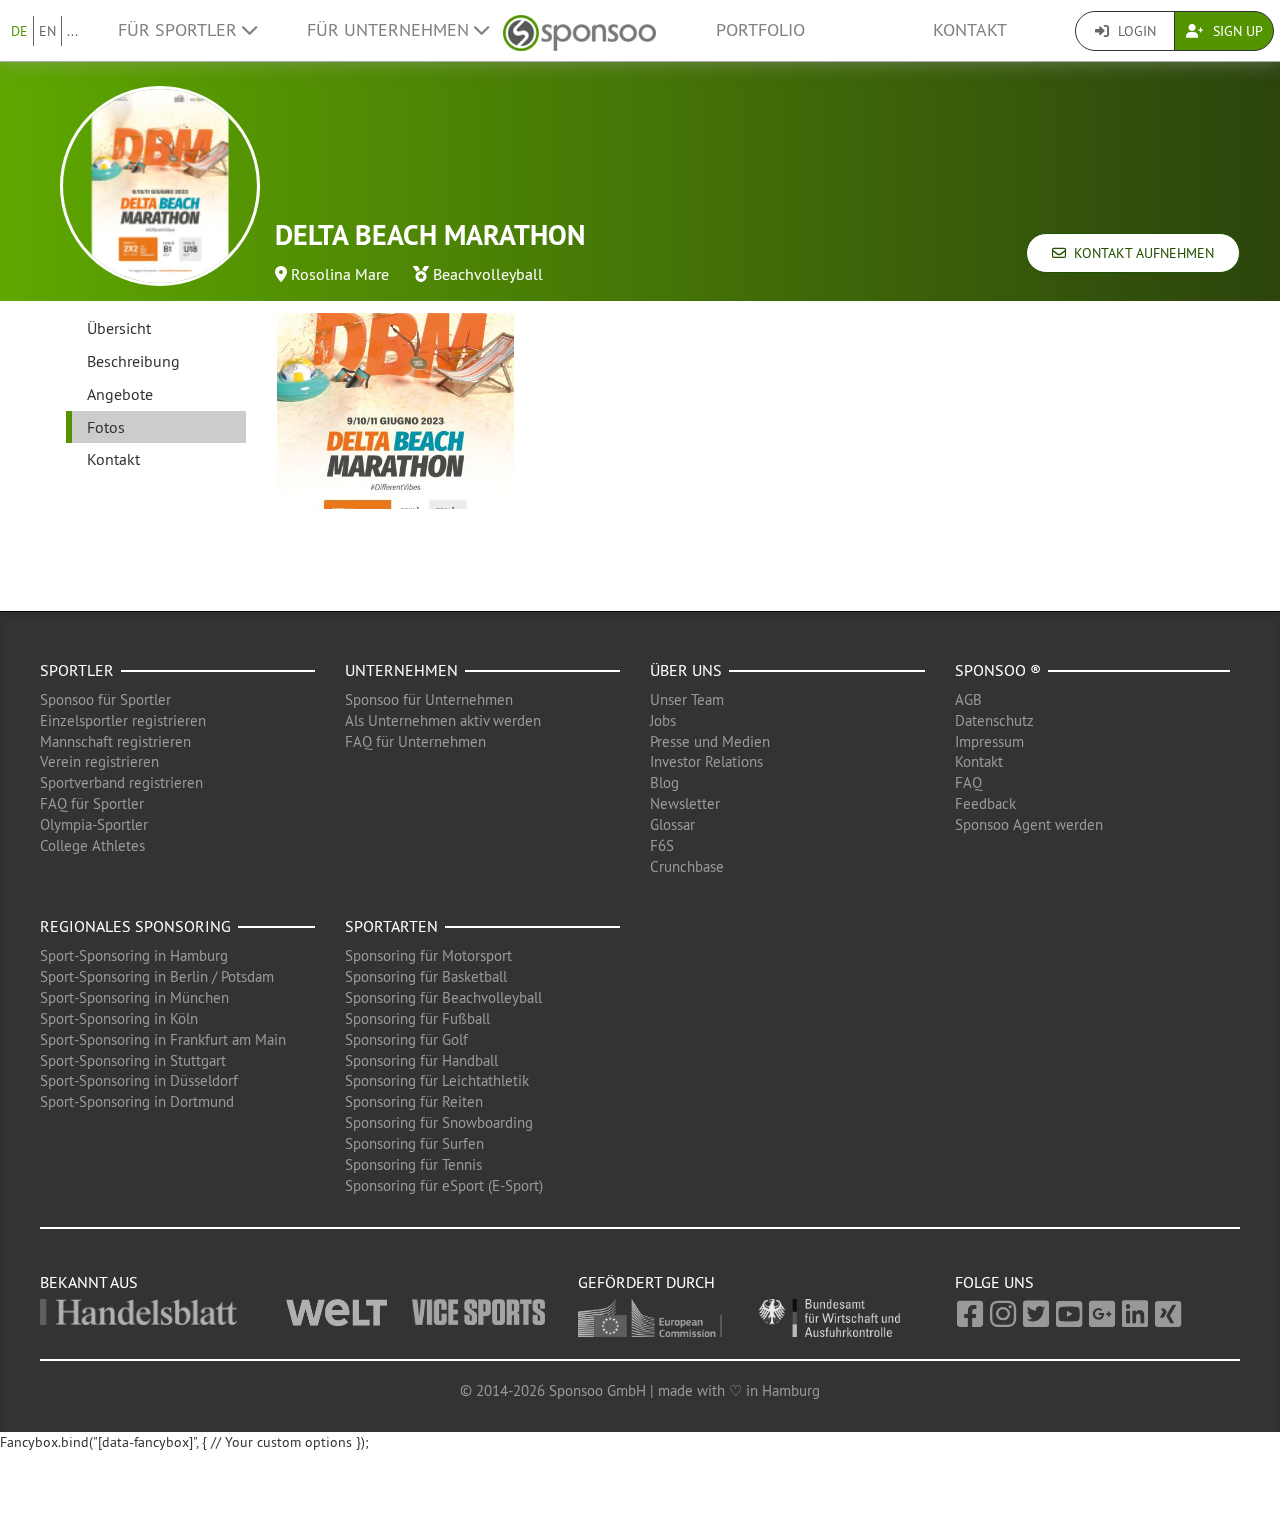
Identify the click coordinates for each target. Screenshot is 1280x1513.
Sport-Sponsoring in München (134, 997)
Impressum (989, 741)
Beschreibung (133, 361)
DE (19, 31)
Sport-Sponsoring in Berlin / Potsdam (157, 976)
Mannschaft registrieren (115, 741)
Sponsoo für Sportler (105, 699)
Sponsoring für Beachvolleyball (443, 997)
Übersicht (119, 328)
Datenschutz (994, 720)
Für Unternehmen (390, 30)
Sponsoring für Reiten (414, 1101)
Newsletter (685, 803)
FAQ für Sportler (92, 803)
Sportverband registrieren (121, 782)
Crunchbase (687, 866)
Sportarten (391, 926)
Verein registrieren (99, 761)
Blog (664, 782)
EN (47, 31)
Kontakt (970, 30)
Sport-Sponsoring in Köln (119, 1018)
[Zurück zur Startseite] (579, 30)
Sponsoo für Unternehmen (429, 699)
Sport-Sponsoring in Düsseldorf (139, 1080)
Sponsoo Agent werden (1029, 824)
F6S (662, 845)
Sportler (77, 670)
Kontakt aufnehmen (1140, 253)
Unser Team (687, 699)
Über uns (686, 670)
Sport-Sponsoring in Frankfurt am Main (163, 1039)
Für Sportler (180, 30)
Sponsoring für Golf (406, 1039)
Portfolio (760, 30)
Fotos (106, 427)
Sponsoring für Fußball (417, 1018)
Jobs (663, 720)
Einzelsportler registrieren (123, 720)
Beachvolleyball (488, 274)
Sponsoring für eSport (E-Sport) (444, 1185)
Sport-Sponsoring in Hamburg (134, 955)
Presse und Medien (710, 741)
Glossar (672, 824)
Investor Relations (706, 761)
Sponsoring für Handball (421, 1060)
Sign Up (1236, 31)
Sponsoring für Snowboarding (439, 1122)
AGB (968, 699)
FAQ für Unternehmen (415, 741)
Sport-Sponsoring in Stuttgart (133, 1060)
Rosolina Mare (340, 274)
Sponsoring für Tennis (413, 1164)
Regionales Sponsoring (135, 926)
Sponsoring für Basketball (426, 976)
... (72, 31)
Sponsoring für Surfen (414, 1143)
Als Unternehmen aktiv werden (443, 720)
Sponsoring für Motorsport (428, 955)
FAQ (968, 782)
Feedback (985, 803)
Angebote (120, 394)
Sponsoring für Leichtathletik (437, 1080)
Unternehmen (401, 670)
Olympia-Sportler (94, 824)
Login (1135, 31)
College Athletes (92, 845)
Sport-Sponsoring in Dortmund (137, 1101)
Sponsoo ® (998, 670)
